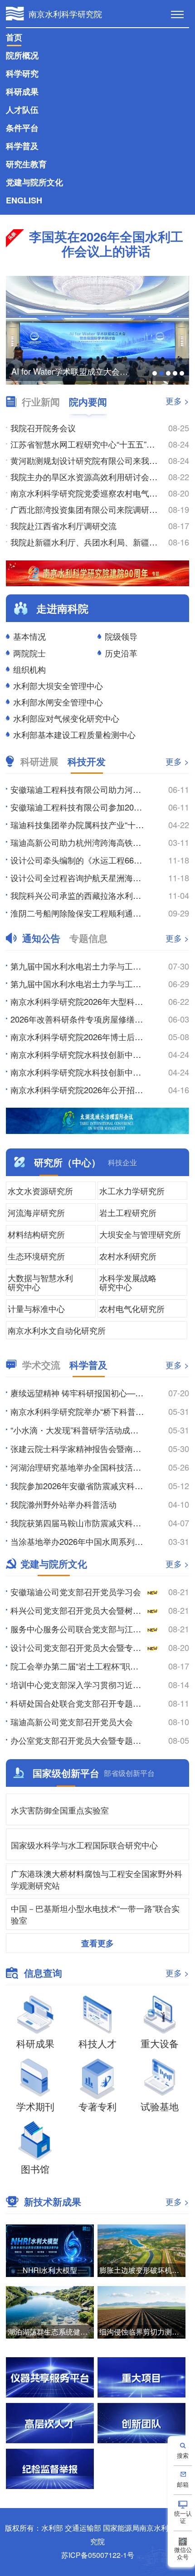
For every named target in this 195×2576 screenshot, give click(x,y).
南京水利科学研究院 (65, 14)
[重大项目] (141, 2377)
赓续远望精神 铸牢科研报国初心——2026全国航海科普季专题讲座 (78, 1393)
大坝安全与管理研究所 (140, 1234)
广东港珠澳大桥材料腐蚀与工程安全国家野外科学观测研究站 (97, 1879)
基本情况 (29, 636)
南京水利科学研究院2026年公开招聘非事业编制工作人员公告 (78, 1090)
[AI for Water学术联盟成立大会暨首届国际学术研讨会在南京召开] (97, 330)
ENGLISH (24, 200)
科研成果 (22, 92)
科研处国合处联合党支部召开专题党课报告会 (78, 1703)
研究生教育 (26, 164)
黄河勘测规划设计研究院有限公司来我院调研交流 (85, 460)
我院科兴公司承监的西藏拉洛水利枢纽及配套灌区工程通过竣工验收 (78, 895)
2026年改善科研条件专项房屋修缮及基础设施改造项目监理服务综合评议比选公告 (78, 1019)
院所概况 (22, 55)
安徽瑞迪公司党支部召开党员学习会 (76, 1592)
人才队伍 (22, 110)
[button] (155, 373)
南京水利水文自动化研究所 (57, 1330)
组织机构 (29, 669)
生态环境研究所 (36, 1256)
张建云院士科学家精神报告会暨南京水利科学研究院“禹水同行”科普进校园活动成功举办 (78, 1448)
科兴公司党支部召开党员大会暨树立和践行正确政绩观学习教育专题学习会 (78, 1610)
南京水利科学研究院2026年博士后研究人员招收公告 (78, 1037)
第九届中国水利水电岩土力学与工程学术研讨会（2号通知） (78, 984)
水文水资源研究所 (40, 1191)
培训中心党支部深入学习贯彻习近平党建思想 (78, 1684)
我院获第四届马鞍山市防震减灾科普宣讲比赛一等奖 (78, 1523)
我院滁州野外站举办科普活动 (63, 1504)
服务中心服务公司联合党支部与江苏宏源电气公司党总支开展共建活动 (78, 1629)
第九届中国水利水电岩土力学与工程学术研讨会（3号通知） (78, 966)
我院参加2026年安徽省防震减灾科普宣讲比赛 (78, 1486)
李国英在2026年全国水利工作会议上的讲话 (106, 244)
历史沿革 (121, 653)
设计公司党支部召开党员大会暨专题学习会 (78, 1647)
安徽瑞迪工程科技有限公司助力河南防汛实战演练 (78, 789)
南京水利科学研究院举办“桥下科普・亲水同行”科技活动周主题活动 (78, 1411)
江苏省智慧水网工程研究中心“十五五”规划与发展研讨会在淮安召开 (85, 444)
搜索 (183, 2455)
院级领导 (121, 636)
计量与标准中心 (36, 1308)
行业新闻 (41, 402)
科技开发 (87, 761)
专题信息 (88, 938)
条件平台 (22, 128)
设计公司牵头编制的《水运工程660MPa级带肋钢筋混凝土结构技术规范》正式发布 (78, 860)
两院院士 (29, 653)
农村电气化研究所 (132, 1308)
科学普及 (22, 146)
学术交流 (41, 1365)
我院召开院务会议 (43, 428)
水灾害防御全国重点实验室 (60, 1810)
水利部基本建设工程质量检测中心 (74, 734)
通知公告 (41, 938)
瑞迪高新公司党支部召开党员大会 (72, 1722)
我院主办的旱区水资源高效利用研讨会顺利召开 (85, 477)
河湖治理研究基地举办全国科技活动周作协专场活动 (78, 1467)
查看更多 (97, 1943)
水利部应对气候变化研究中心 (66, 718)
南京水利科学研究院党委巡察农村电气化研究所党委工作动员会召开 (85, 493)
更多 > (177, 400)
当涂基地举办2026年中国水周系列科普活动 (78, 1541)
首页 (14, 37)
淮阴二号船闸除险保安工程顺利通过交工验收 (78, 913)
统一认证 (183, 2517)
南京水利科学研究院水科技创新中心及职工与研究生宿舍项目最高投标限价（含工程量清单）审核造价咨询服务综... (78, 1054)
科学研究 (22, 73)
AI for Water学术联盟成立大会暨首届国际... (73, 371)
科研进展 (39, 761)
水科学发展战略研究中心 (128, 1282)
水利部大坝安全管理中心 (58, 685)
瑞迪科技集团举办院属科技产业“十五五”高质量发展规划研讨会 (78, 825)
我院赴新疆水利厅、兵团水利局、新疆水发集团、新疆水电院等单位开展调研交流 (85, 542)
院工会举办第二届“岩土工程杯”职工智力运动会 (78, 1666)
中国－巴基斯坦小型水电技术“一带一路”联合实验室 (95, 1914)
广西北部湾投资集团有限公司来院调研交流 (85, 509)
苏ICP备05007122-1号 (98, 2555)
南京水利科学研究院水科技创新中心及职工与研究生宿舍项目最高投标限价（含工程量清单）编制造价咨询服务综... (78, 1072)
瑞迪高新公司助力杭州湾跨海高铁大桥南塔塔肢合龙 (78, 842)
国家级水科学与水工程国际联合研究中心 (84, 1845)
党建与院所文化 (34, 182)
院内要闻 (88, 402)
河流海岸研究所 (36, 1212)
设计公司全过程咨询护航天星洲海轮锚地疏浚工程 (78, 878)
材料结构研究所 (36, 1234)
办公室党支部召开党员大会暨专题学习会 (78, 1740)
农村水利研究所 (128, 1256)
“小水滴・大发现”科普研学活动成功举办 (78, 1430)
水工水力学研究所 (132, 1191)
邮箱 (183, 2484)
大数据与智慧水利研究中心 (40, 1282)
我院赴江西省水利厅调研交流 (63, 526)
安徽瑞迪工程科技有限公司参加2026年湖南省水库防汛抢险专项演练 (78, 807)
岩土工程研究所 (128, 1212)
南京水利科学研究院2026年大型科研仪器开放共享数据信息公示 (78, 1001)
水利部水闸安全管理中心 (58, 702)
